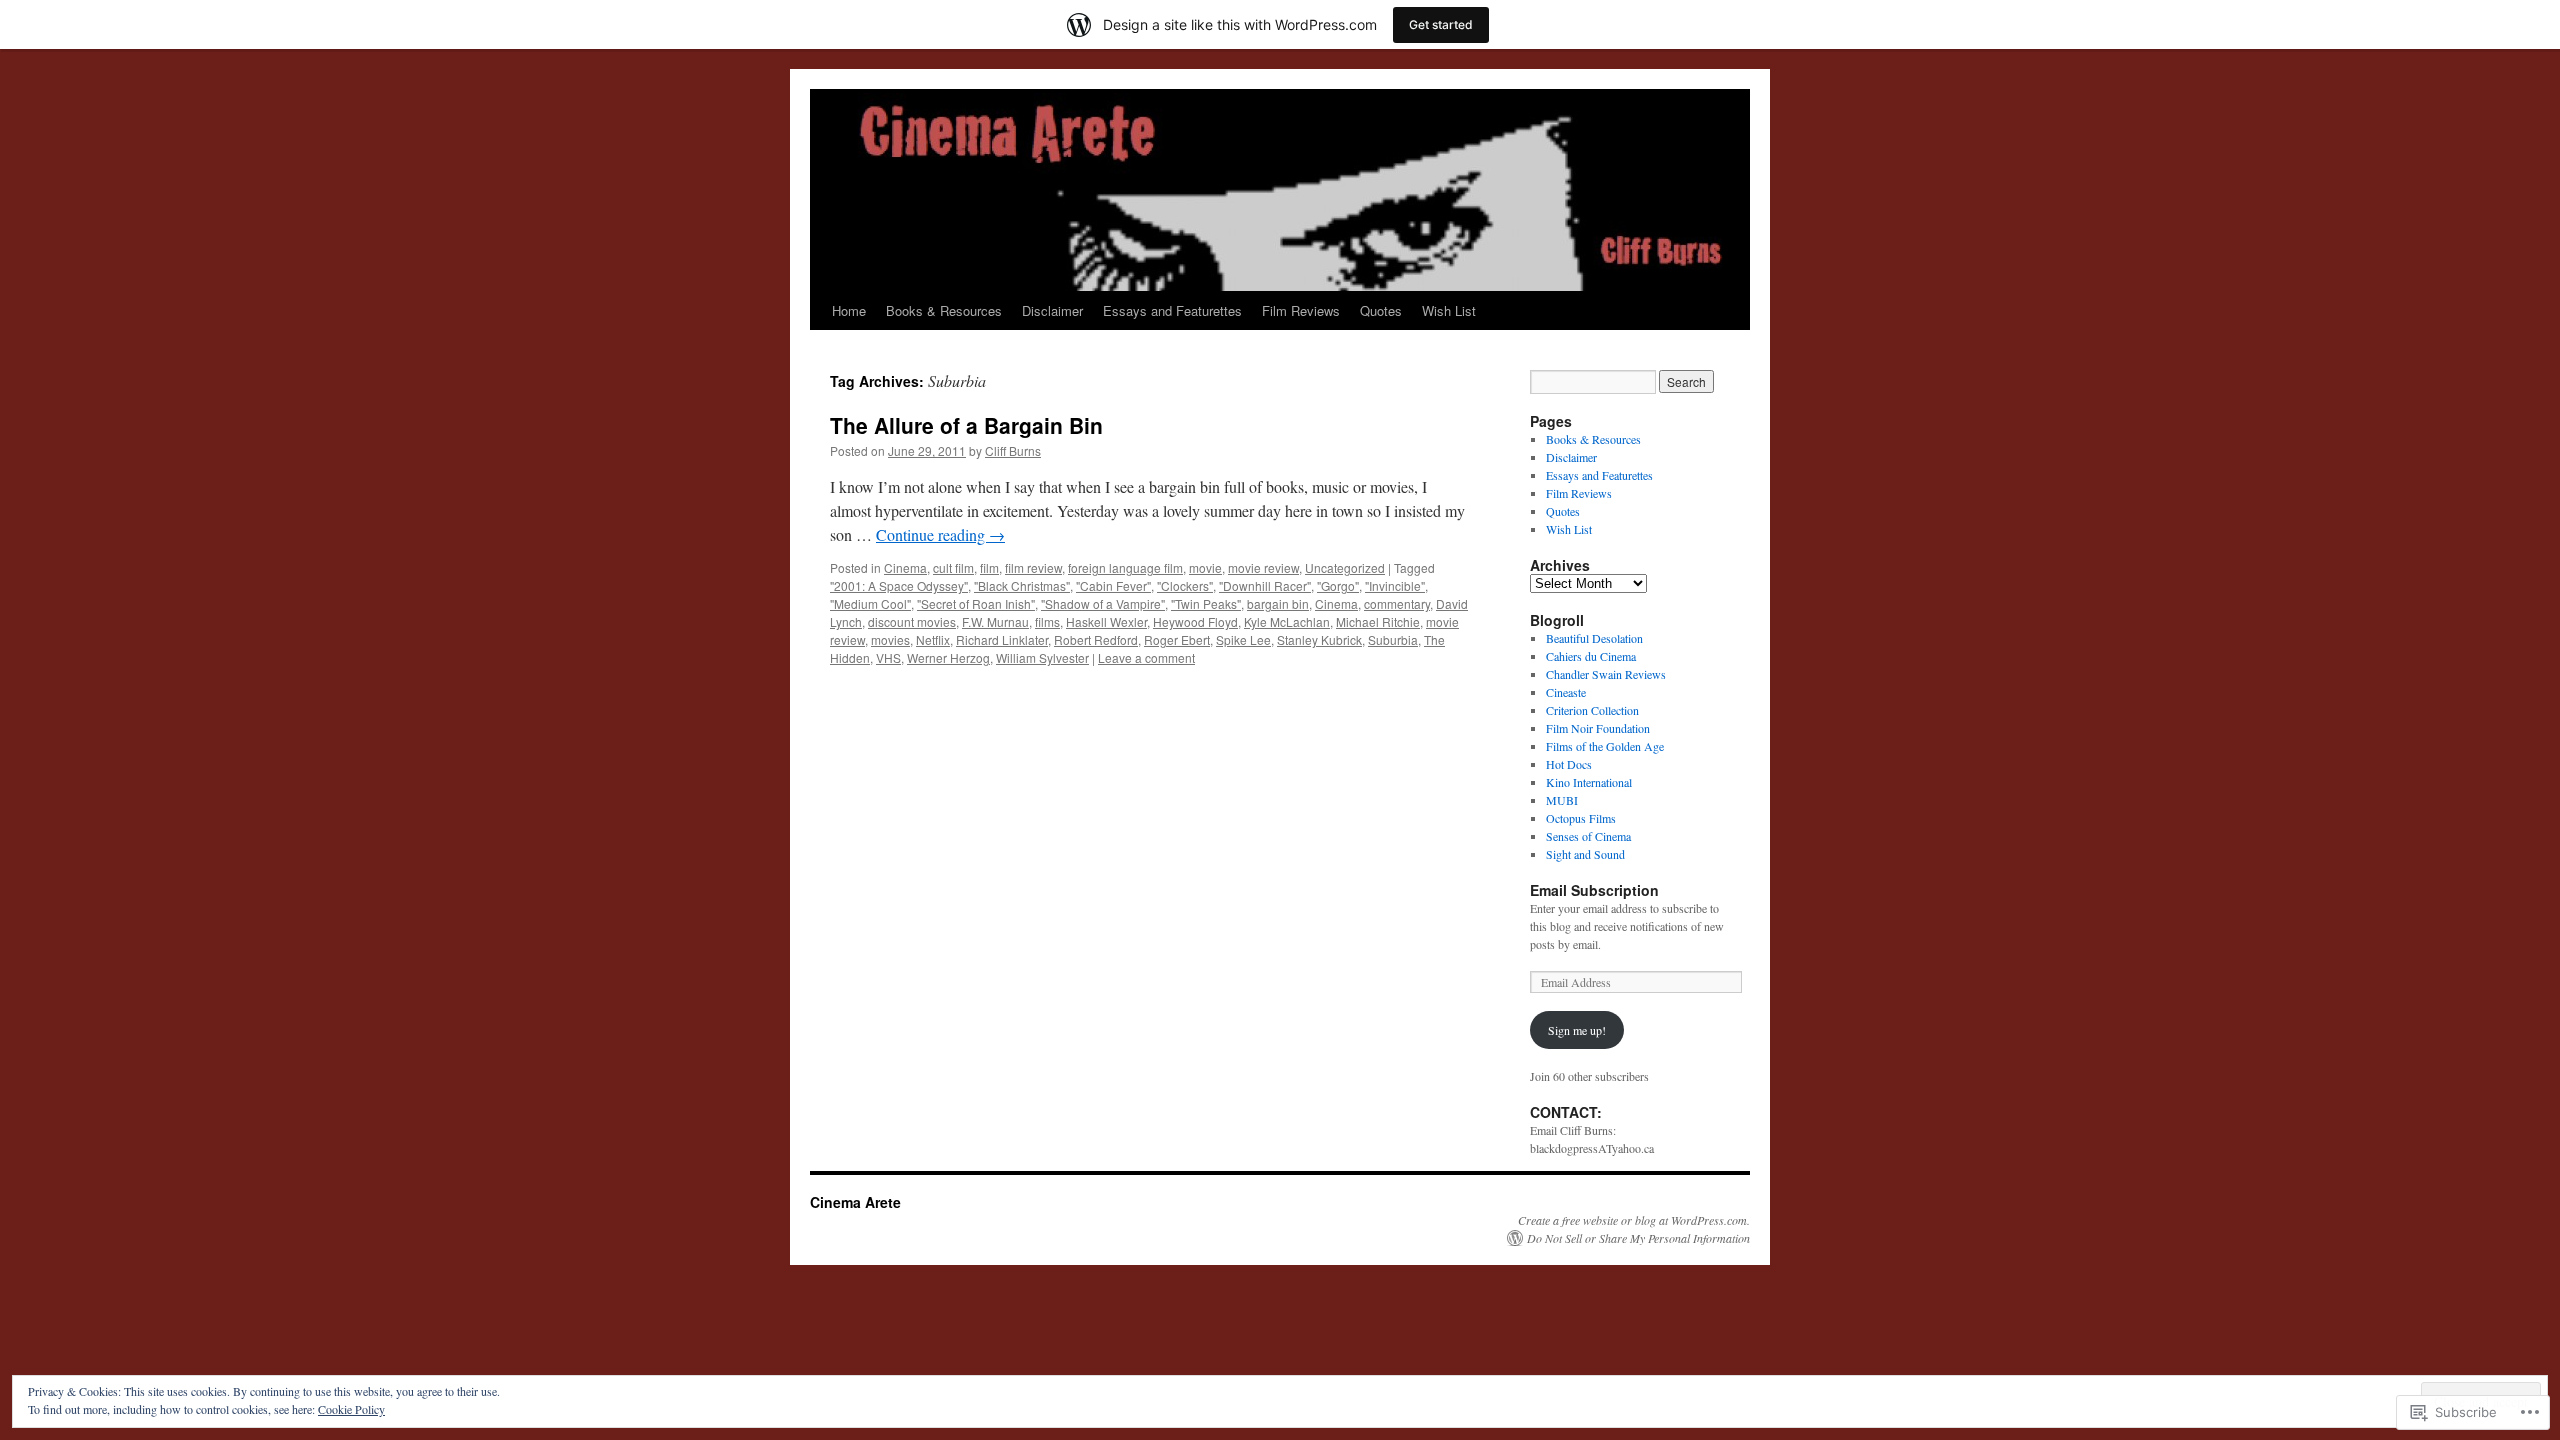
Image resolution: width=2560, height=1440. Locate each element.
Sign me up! (1577, 1030)
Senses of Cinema (1588, 836)
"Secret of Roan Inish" (976, 603)
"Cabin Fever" (1113, 585)
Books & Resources (944, 310)
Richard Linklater (1002, 639)
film (989, 567)
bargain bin (1278, 603)
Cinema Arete (855, 1202)
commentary (1397, 603)
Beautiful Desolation (1594, 638)
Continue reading (940, 534)
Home (849, 310)
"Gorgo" (1338, 585)
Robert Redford (1096, 639)
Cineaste (1566, 692)
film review (1033, 567)
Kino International (1589, 782)
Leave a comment (1146, 657)
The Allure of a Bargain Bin (966, 425)
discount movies (912, 621)
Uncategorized (1345, 567)
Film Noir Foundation (1598, 728)
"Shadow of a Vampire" (1103, 603)
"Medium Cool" (870, 603)
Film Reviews (1301, 310)
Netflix (933, 639)
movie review (1263, 567)
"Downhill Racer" (1265, 585)
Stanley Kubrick (1319, 639)
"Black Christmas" (1022, 585)
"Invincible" (1395, 585)
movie (1205, 567)
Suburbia (1393, 639)
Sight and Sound (1585, 854)
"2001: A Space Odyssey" (899, 585)
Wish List (1449, 310)
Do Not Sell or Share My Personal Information (1638, 1238)
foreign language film (1125, 567)
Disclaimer (1052, 310)
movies (890, 639)
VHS (888, 657)
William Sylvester (1042, 657)
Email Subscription (1594, 890)
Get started (1441, 24)
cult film (953, 567)
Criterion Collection (1592, 710)
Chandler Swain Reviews (1606, 674)
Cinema (905, 567)
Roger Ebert (1177, 639)
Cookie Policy (351, 1409)
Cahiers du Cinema (1591, 656)
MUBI (1562, 800)
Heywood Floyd (1195, 621)
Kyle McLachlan (1287, 621)
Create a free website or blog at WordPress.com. (1634, 1220)
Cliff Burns (1013, 450)
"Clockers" (1185, 585)
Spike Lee (1243, 639)
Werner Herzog (948, 657)
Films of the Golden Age (1605, 746)
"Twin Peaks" (1206, 603)
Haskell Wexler (1106, 621)
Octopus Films (1581, 818)
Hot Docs (1569, 764)
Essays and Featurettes (1172, 310)
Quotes (1381, 310)
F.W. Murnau (995, 621)
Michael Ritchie (1378, 621)
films (1047, 621)
